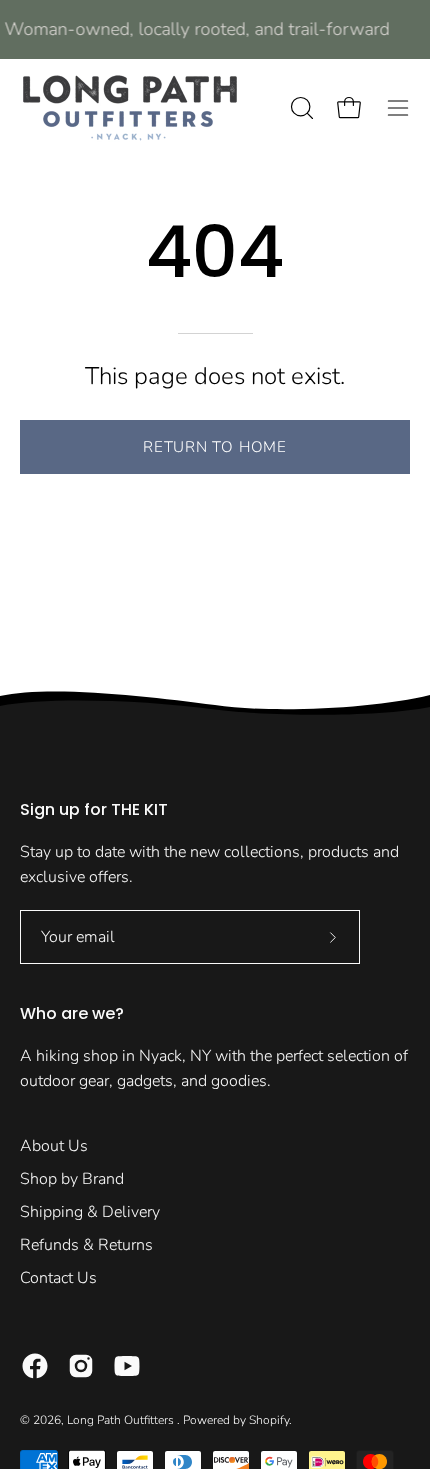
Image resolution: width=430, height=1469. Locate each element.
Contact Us (58, 1278)
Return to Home (215, 447)
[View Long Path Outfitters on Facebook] (35, 1366)
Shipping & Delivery (90, 1212)
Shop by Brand (72, 1179)
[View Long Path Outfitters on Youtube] (127, 1366)
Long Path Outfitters (122, 1420)
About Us (54, 1146)
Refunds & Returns (86, 1245)
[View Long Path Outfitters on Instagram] (81, 1366)
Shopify (269, 1420)
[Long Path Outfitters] (130, 108)
